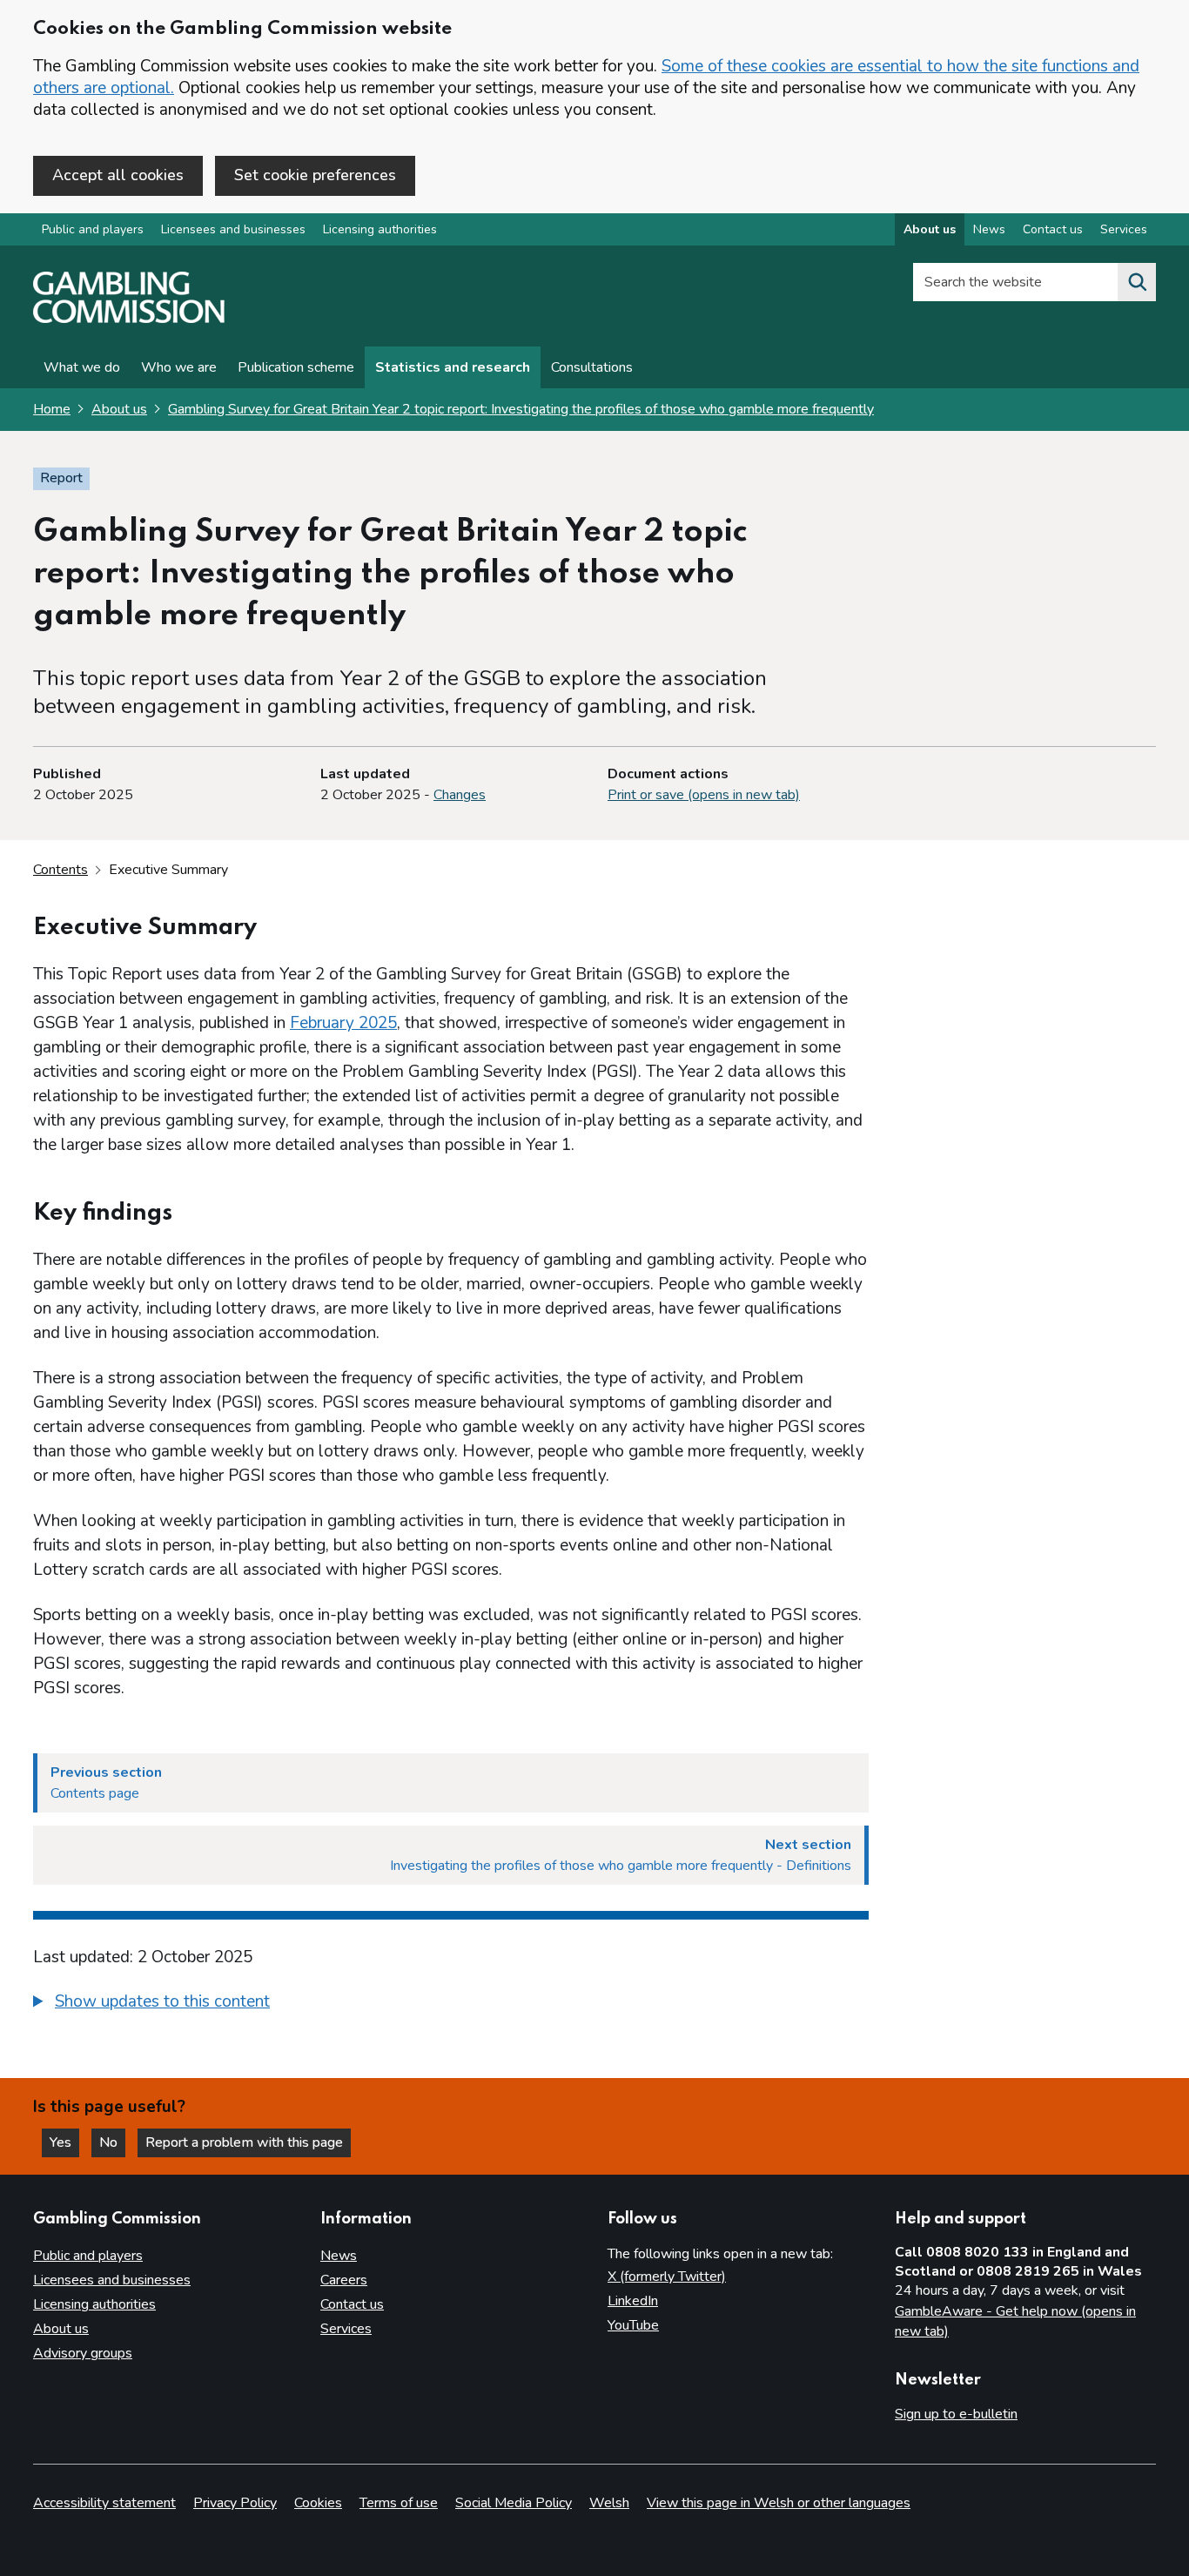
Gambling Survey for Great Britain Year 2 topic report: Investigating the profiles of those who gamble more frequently (521, 409)
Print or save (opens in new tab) (704, 795)
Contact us (1053, 229)
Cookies (318, 2503)
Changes (460, 795)
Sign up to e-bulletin (956, 2414)
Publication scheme (296, 367)
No (112, 2142)
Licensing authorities (380, 229)
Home (52, 409)
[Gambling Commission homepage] (129, 319)
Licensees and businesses (233, 229)
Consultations (592, 367)
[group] (451, 2004)
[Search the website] (1137, 282)
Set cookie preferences (315, 175)
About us (930, 229)
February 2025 (343, 1023)
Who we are (179, 367)
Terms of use (399, 2503)
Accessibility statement (104, 2503)
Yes (64, 2142)
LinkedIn (633, 2301)
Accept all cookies (118, 175)
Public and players (93, 229)
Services (1124, 229)
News (989, 229)
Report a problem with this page (244, 2142)
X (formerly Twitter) (667, 2277)
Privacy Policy (235, 2503)
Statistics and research (453, 367)
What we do (82, 367)
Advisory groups (83, 2353)
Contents (60, 870)
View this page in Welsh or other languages (779, 2503)
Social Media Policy (514, 2503)
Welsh (609, 2503)
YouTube (633, 2325)
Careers (344, 2280)
